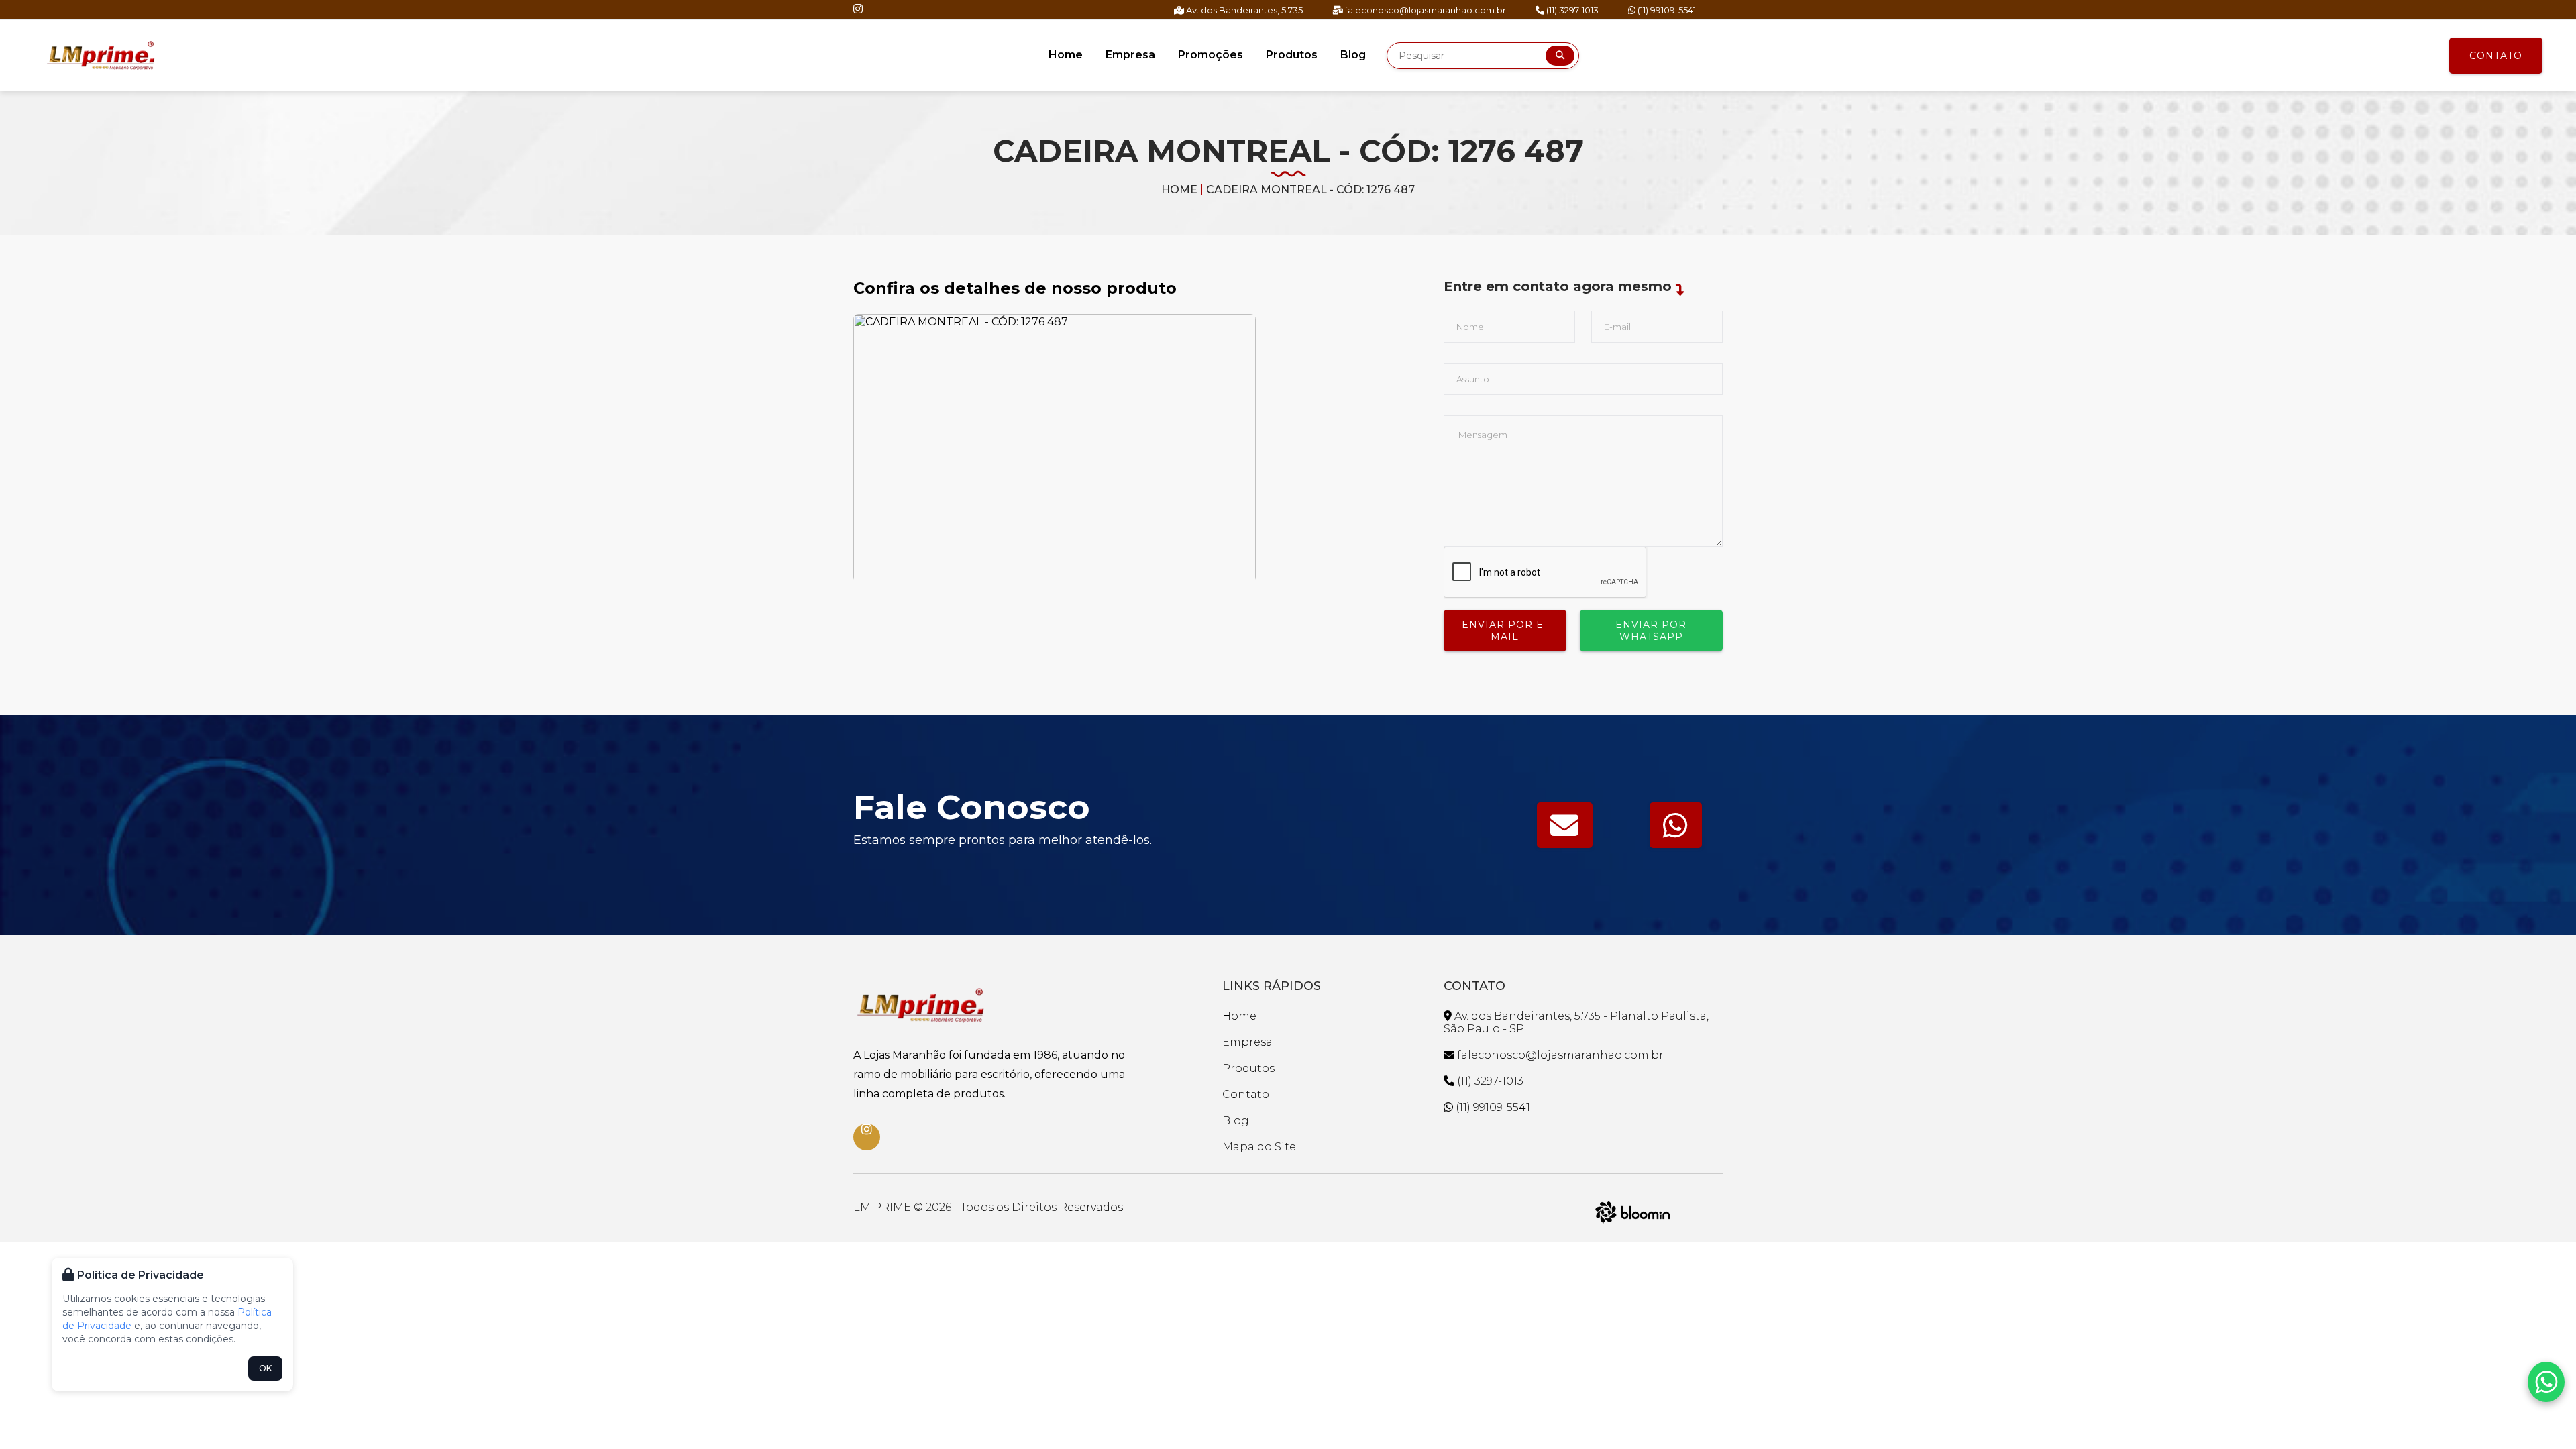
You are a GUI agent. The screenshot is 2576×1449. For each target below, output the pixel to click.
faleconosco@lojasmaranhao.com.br (1425, 10)
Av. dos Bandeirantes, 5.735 (1243, 10)
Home (1066, 55)
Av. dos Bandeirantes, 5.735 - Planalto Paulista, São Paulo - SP (1576, 1022)
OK (265, 1368)
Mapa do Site (1259, 1147)
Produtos (1292, 55)
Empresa (1130, 55)
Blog (1353, 55)
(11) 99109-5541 (1666, 10)
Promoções (1211, 55)
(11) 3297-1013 (1571, 10)
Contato (2496, 56)
